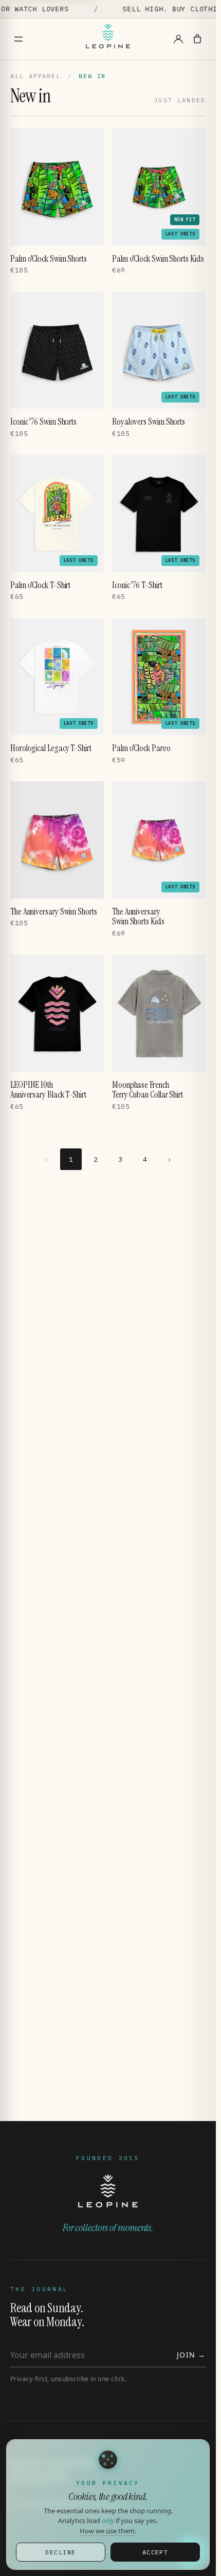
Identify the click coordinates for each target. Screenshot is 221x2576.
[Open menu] (19, 39)
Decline (60, 2552)
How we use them (107, 2531)
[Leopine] (108, 39)
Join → (191, 2355)
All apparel (35, 76)
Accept (155, 2552)
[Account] (178, 39)
